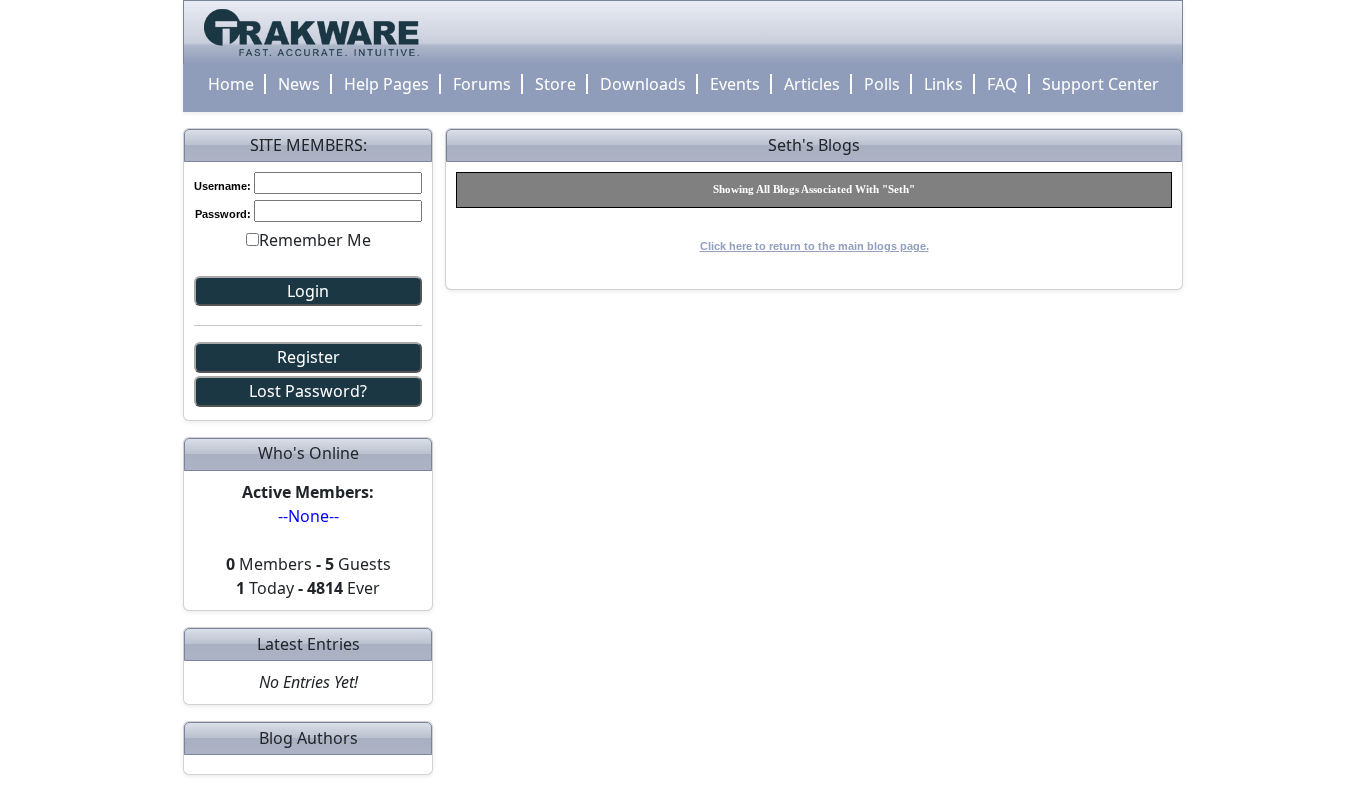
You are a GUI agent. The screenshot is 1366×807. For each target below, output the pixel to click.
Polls (882, 84)
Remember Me (315, 240)
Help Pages (386, 84)
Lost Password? (308, 391)
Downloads (643, 84)
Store (555, 84)
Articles (812, 84)
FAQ (1002, 84)
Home (231, 84)
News (299, 84)
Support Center (1100, 84)
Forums (482, 84)
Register (308, 357)
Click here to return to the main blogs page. (814, 246)
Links (943, 84)
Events (735, 84)
